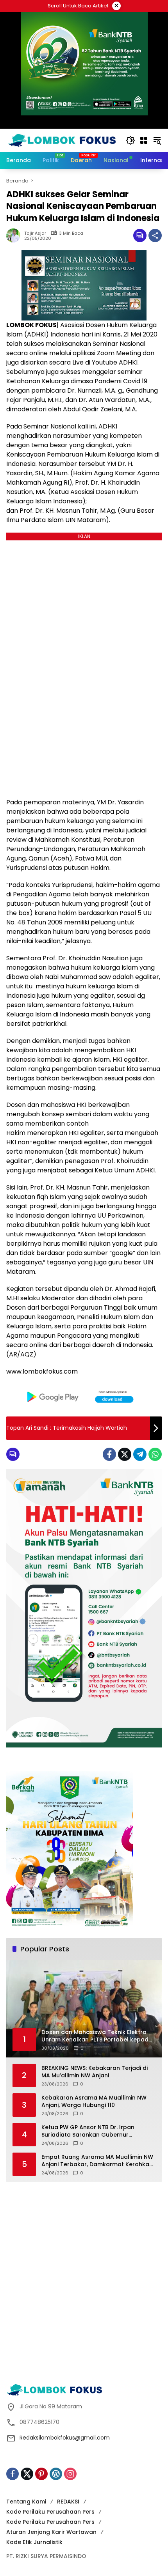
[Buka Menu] (144, 140)
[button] (130, 140)
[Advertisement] (84, 2274)
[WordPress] (56, 2474)
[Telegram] (140, 1454)
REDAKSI (68, 2502)
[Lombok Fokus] (62, 140)
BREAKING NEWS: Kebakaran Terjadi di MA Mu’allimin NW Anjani (95, 2072)
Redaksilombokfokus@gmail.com (65, 2438)
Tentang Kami (26, 2502)
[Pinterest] (41, 2474)
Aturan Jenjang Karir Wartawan (51, 2532)
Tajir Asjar (35, 233)
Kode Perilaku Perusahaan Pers (50, 2512)
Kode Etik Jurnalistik (34, 2542)
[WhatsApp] (155, 1454)
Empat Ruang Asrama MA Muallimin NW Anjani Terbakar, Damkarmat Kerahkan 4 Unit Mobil (97, 2161)
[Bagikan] (155, 235)
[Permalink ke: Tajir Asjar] (15, 235)
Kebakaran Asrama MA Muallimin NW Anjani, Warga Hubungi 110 (94, 2102)
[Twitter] (125, 1454)
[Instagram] (70, 2474)
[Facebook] (109, 1454)
